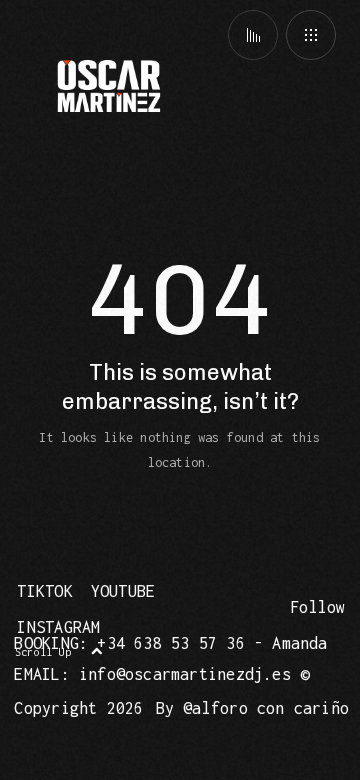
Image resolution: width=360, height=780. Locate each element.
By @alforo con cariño (252, 708)
